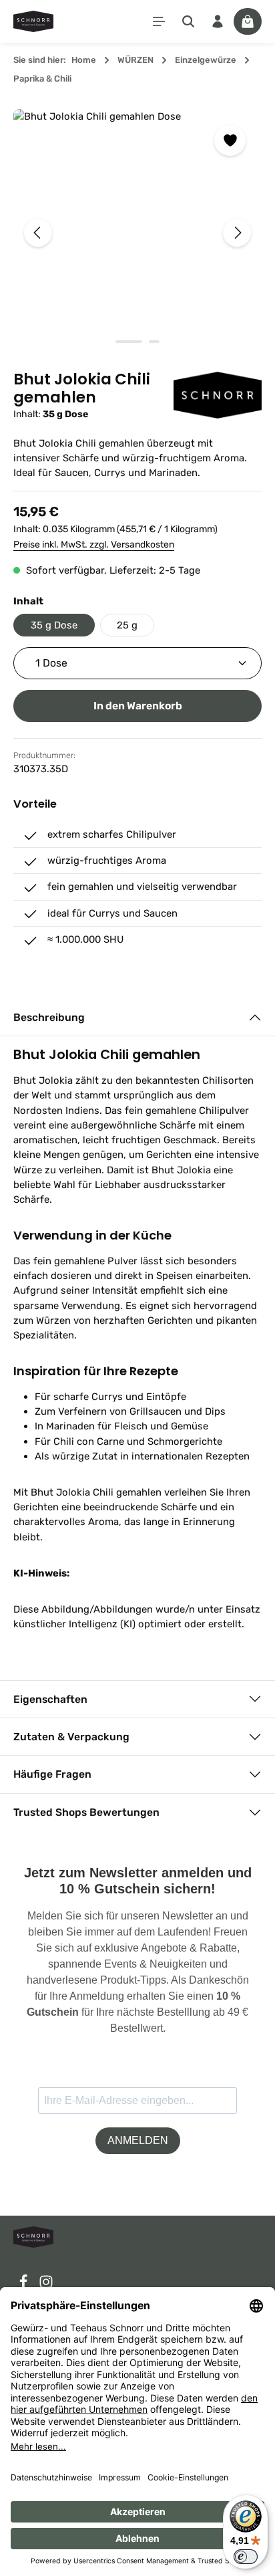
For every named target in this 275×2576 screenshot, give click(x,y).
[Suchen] (188, 21)
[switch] (246, 2557)
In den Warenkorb (138, 706)
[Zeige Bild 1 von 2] (129, 342)
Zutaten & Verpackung (71, 1737)
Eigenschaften (50, 1699)
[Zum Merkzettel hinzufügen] (230, 140)
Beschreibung (49, 1017)
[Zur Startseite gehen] (33, 21)
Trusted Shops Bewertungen (86, 1812)
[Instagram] (46, 2286)
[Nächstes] (237, 233)
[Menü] (159, 21)
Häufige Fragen (52, 1774)
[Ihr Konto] (218, 21)
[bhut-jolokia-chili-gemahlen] (137, 233)
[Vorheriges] (38, 233)
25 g (127, 625)
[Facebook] (25, 2286)
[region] (137, 233)
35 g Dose (54, 625)
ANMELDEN (138, 2140)
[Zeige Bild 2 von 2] (154, 342)
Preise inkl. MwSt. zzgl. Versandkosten (94, 545)
